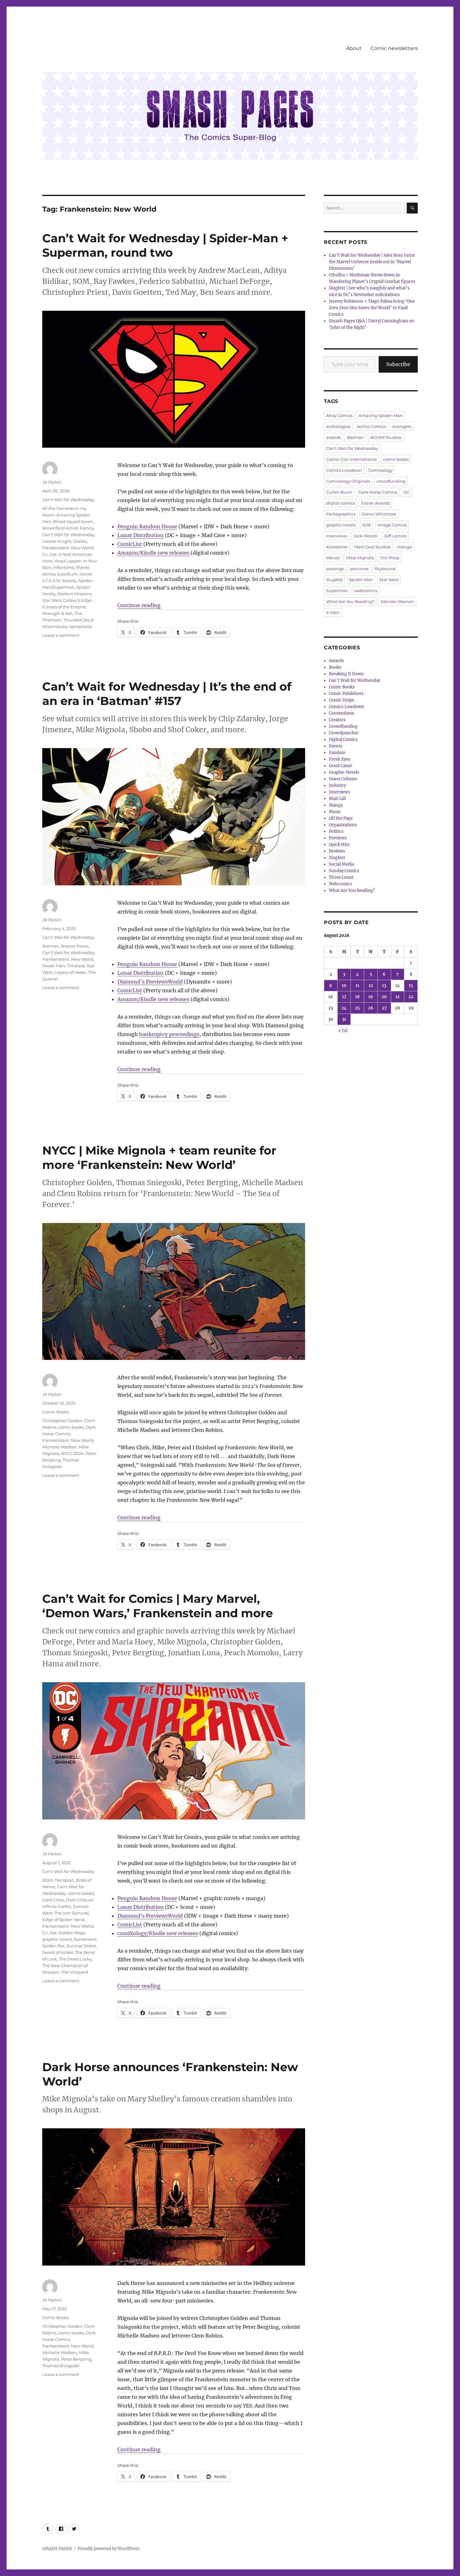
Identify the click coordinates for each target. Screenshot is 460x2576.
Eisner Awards (376, 503)
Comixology (381, 470)
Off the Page (341, 818)
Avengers (402, 426)
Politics (336, 831)
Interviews (340, 792)
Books (335, 667)
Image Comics (392, 525)
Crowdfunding (343, 726)
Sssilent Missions (74, 594)
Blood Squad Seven (73, 521)
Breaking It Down (346, 674)
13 (384, 986)
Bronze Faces (75, 946)
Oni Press (390, 558)
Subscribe (398, 364)
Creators (337, 720)
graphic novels (57, 1939)
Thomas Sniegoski (61, 2366)
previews (359, 569)
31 (344, 1019)
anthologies (338, 426)
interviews (337, 536)
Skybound (385, 569)
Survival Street (81, 1946)
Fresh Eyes (340, 759)
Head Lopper (68, 561)
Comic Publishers (346, 694)
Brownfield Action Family (68, 528)
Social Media (341, 864)
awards (333, 437)
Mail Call (337, 799)
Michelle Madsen (60, 1447)
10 (344, 986)
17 (344, 997)
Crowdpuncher (344, 733)
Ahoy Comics (339, 415)
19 (371, 997)
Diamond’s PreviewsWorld (150, 982)
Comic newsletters (394, 48)
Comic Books (56, 1412)
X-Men (333, 612)
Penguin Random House (147, 526)
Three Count (341, 877)
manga (404, 547)
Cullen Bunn (339, 492)
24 (344, 1008)
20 (384, 997)
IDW (367, 525)
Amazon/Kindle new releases (153, 553)
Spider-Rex (54, 1946)
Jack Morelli (365, 536)
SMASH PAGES (57, 2549)
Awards (336, 661)
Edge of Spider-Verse (64, 1919)
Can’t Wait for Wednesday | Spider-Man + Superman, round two (165, 245)
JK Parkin (52, 482)
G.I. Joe (49, 1933)
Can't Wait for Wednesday (68, 500)
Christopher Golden (62, 1421)
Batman (51, 946)
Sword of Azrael (58, 1952)
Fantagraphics (341, 514)
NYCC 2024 (72, 1453)
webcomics (366, 591)
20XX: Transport (58, 1880)
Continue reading (139, 605)
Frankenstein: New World (68, 548)
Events (336, 746)
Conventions (342, 713)
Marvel (333, 558)
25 (357, 1008)
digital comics (340, 503)
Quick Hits (339, 845)
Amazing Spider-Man (381, 415)
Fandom (337, 753)
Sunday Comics (344, 871)
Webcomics (340, 884)
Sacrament (85, 1939)
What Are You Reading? (350, 601)
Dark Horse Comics (378, 492)
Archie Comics (371, 426)
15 (411, 986)
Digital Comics (343, 740)
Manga (336, 805)
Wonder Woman (397, 601)
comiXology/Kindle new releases (158, 1933)
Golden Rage (72, 1933)
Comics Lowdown (344, 470)
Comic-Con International (351, 459)
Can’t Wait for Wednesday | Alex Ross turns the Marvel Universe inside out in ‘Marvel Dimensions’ (372, 262)
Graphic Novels (344, 772)
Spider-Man (361, 580)
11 (357, 986)
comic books (71, 1427)
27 (384, 1008)
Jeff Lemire (395, 536)
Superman (337, 591)
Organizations (343, 825)
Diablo (80, 541)
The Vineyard (74, 1972)
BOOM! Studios (386, 437)
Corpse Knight (57, 541)
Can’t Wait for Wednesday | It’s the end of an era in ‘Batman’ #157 (167, 694)
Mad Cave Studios (372, 547)
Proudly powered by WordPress (109, 2549)
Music (335, 812)
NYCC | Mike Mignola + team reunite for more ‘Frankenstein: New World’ (159, 1157)
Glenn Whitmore (379, 514)
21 (397, 997)
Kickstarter (337, 547)
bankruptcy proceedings (169, 1034)
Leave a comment (61, 635)
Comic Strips (342, 700)
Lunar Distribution (141, 535)
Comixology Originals (348, 481)
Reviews (337, 851)
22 (411, 997)
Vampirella (80, 626)
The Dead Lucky (75, 1959)
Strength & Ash (57, 613)
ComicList (130, 544)
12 (371, 986)
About (354, 48)
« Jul (343, 1031)
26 (371, 1008)
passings (335, 569)
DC (406, 492)
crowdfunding (391, 481)
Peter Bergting (76, 2359)
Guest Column (343, 779)
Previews (338, 838)
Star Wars (389, 580)
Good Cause (340, 766)
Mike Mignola (360, 558)
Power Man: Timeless (64, 966)
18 (357, 997)
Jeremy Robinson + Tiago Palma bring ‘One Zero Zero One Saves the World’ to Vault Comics (372, 308)
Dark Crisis (53, 1900)
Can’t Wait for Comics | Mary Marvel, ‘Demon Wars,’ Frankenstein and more (158, 1606)
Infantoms (64, 567)
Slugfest (334, 580)
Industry (337, 785)
